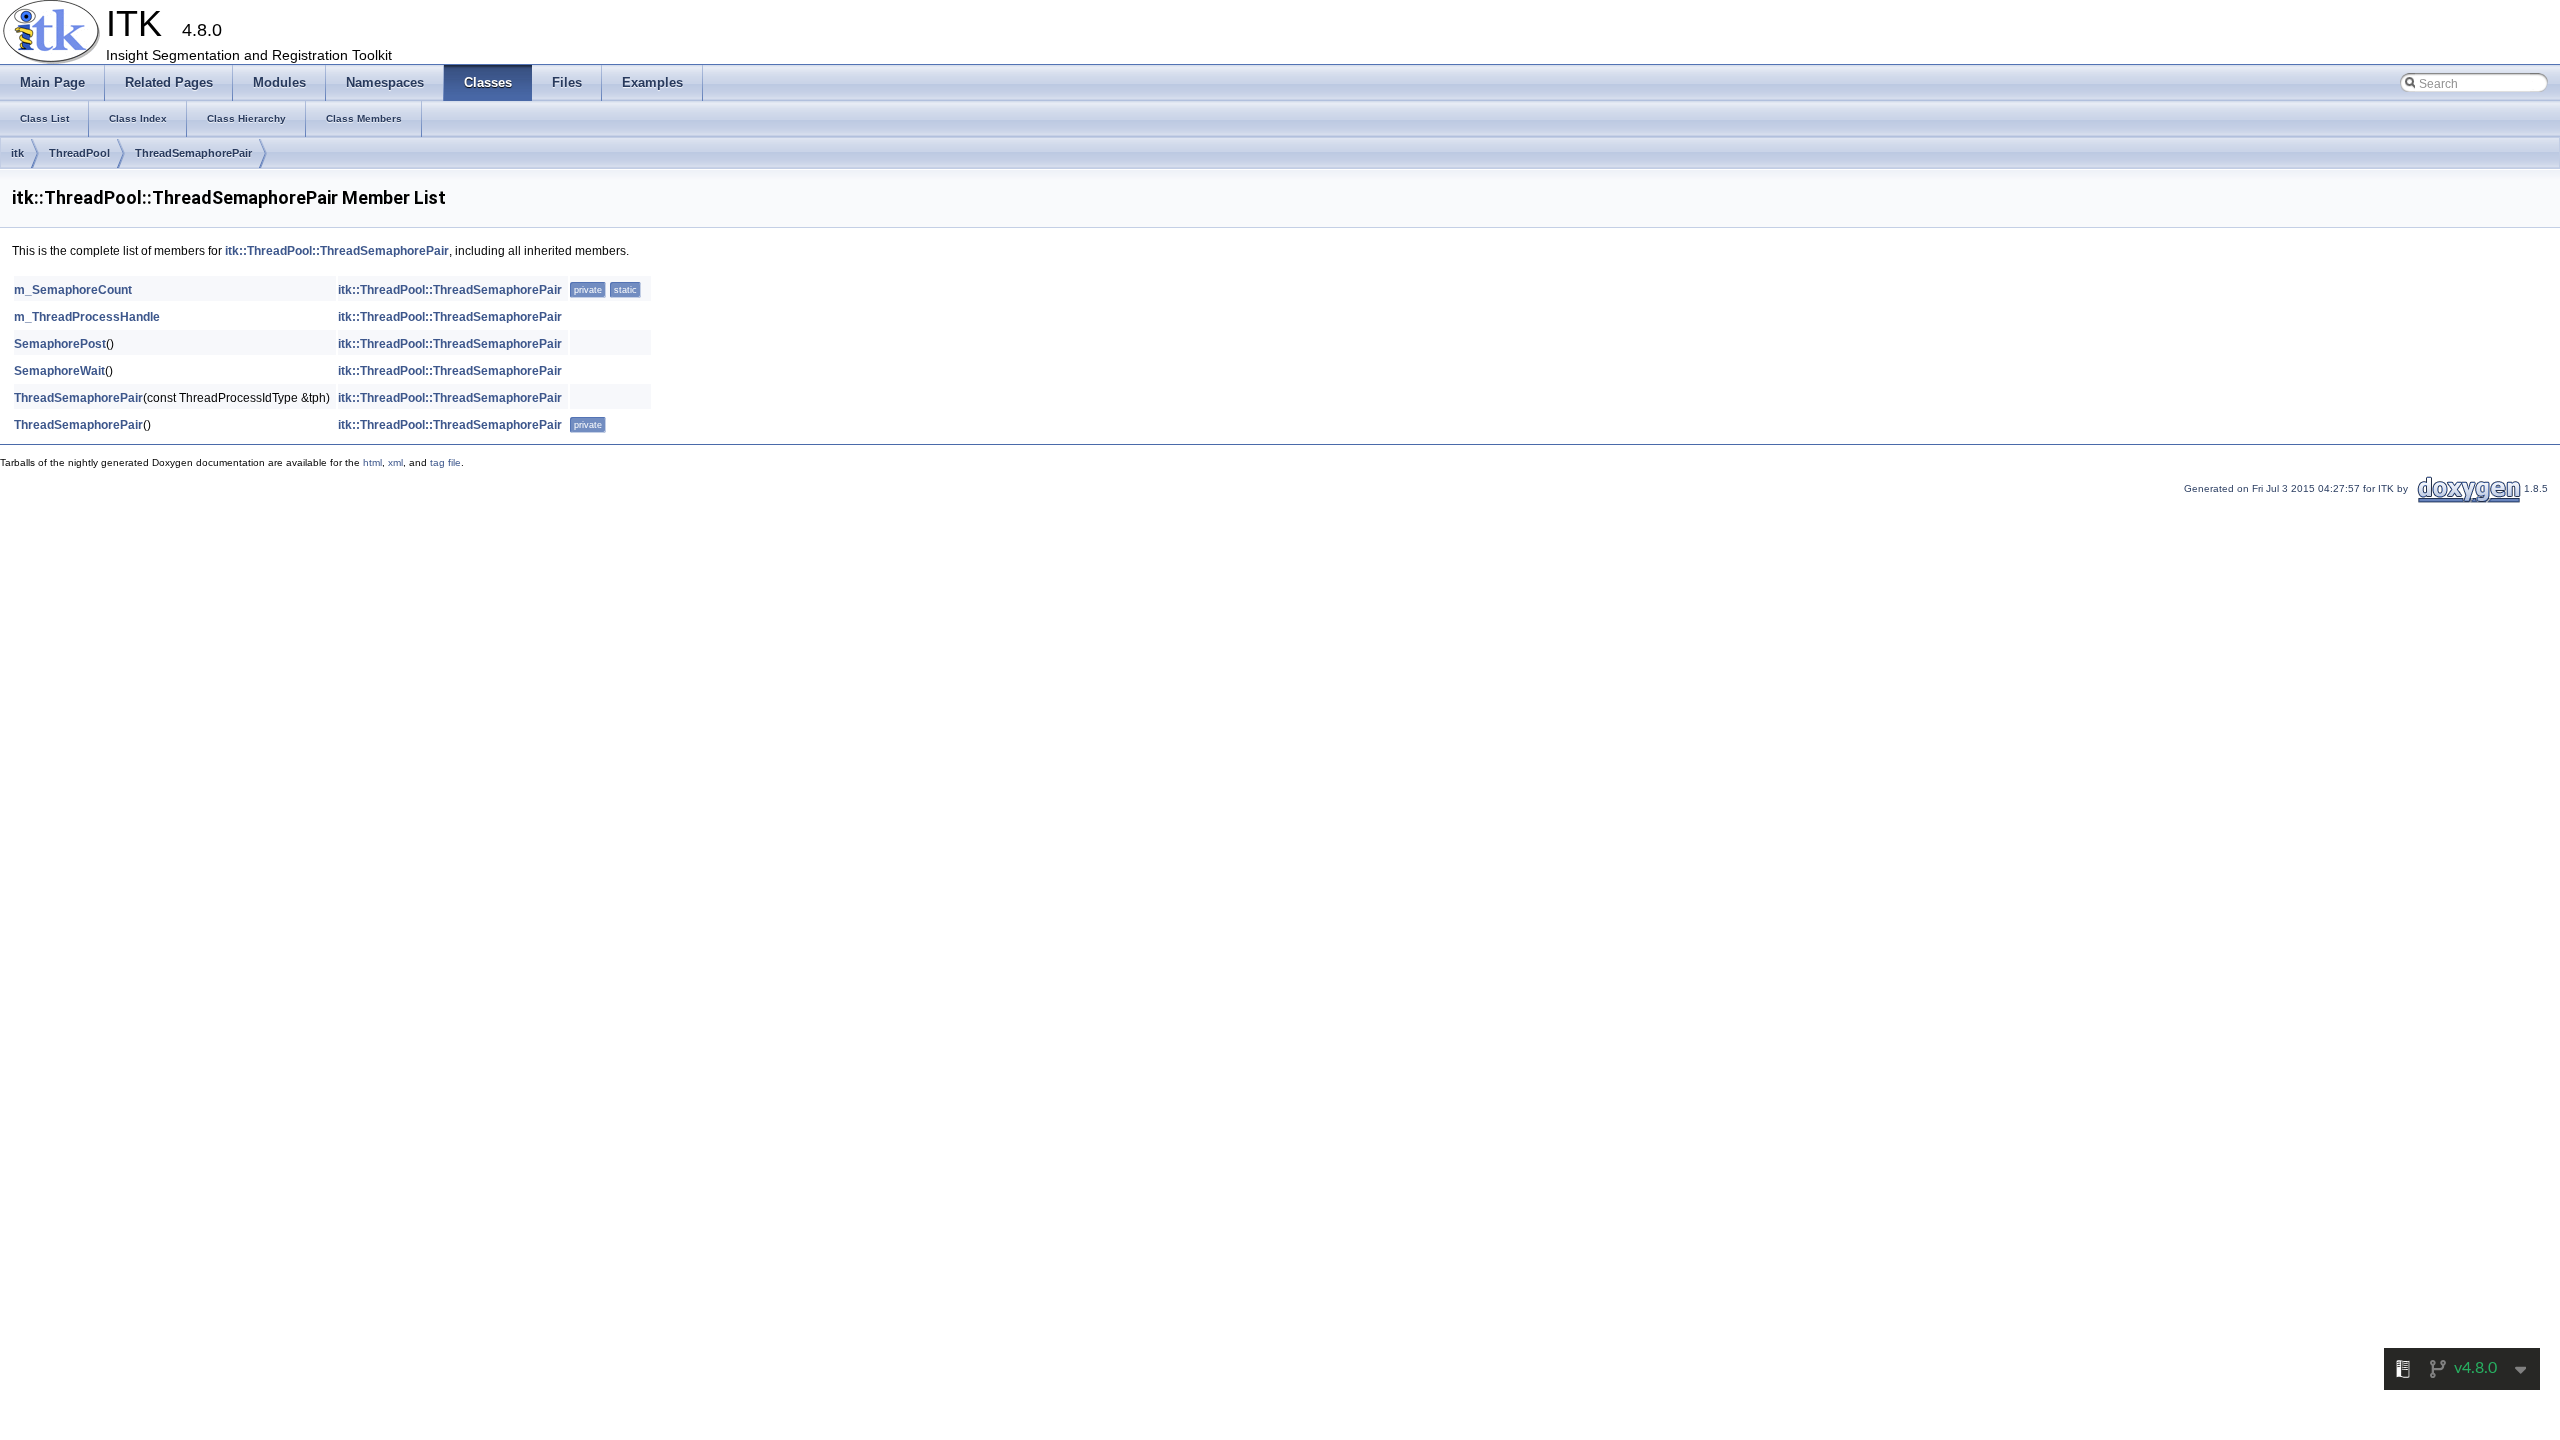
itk (17, 153)
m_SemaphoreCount (73, 290)
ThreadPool (79, 153)
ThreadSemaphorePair (193, 153)
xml (395, 462)
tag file (445, 462)
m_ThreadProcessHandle (87, 317)
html (372, 462)
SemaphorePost (60, 344)
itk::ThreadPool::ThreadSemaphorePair (337, 251)
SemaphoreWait (59, 371)
